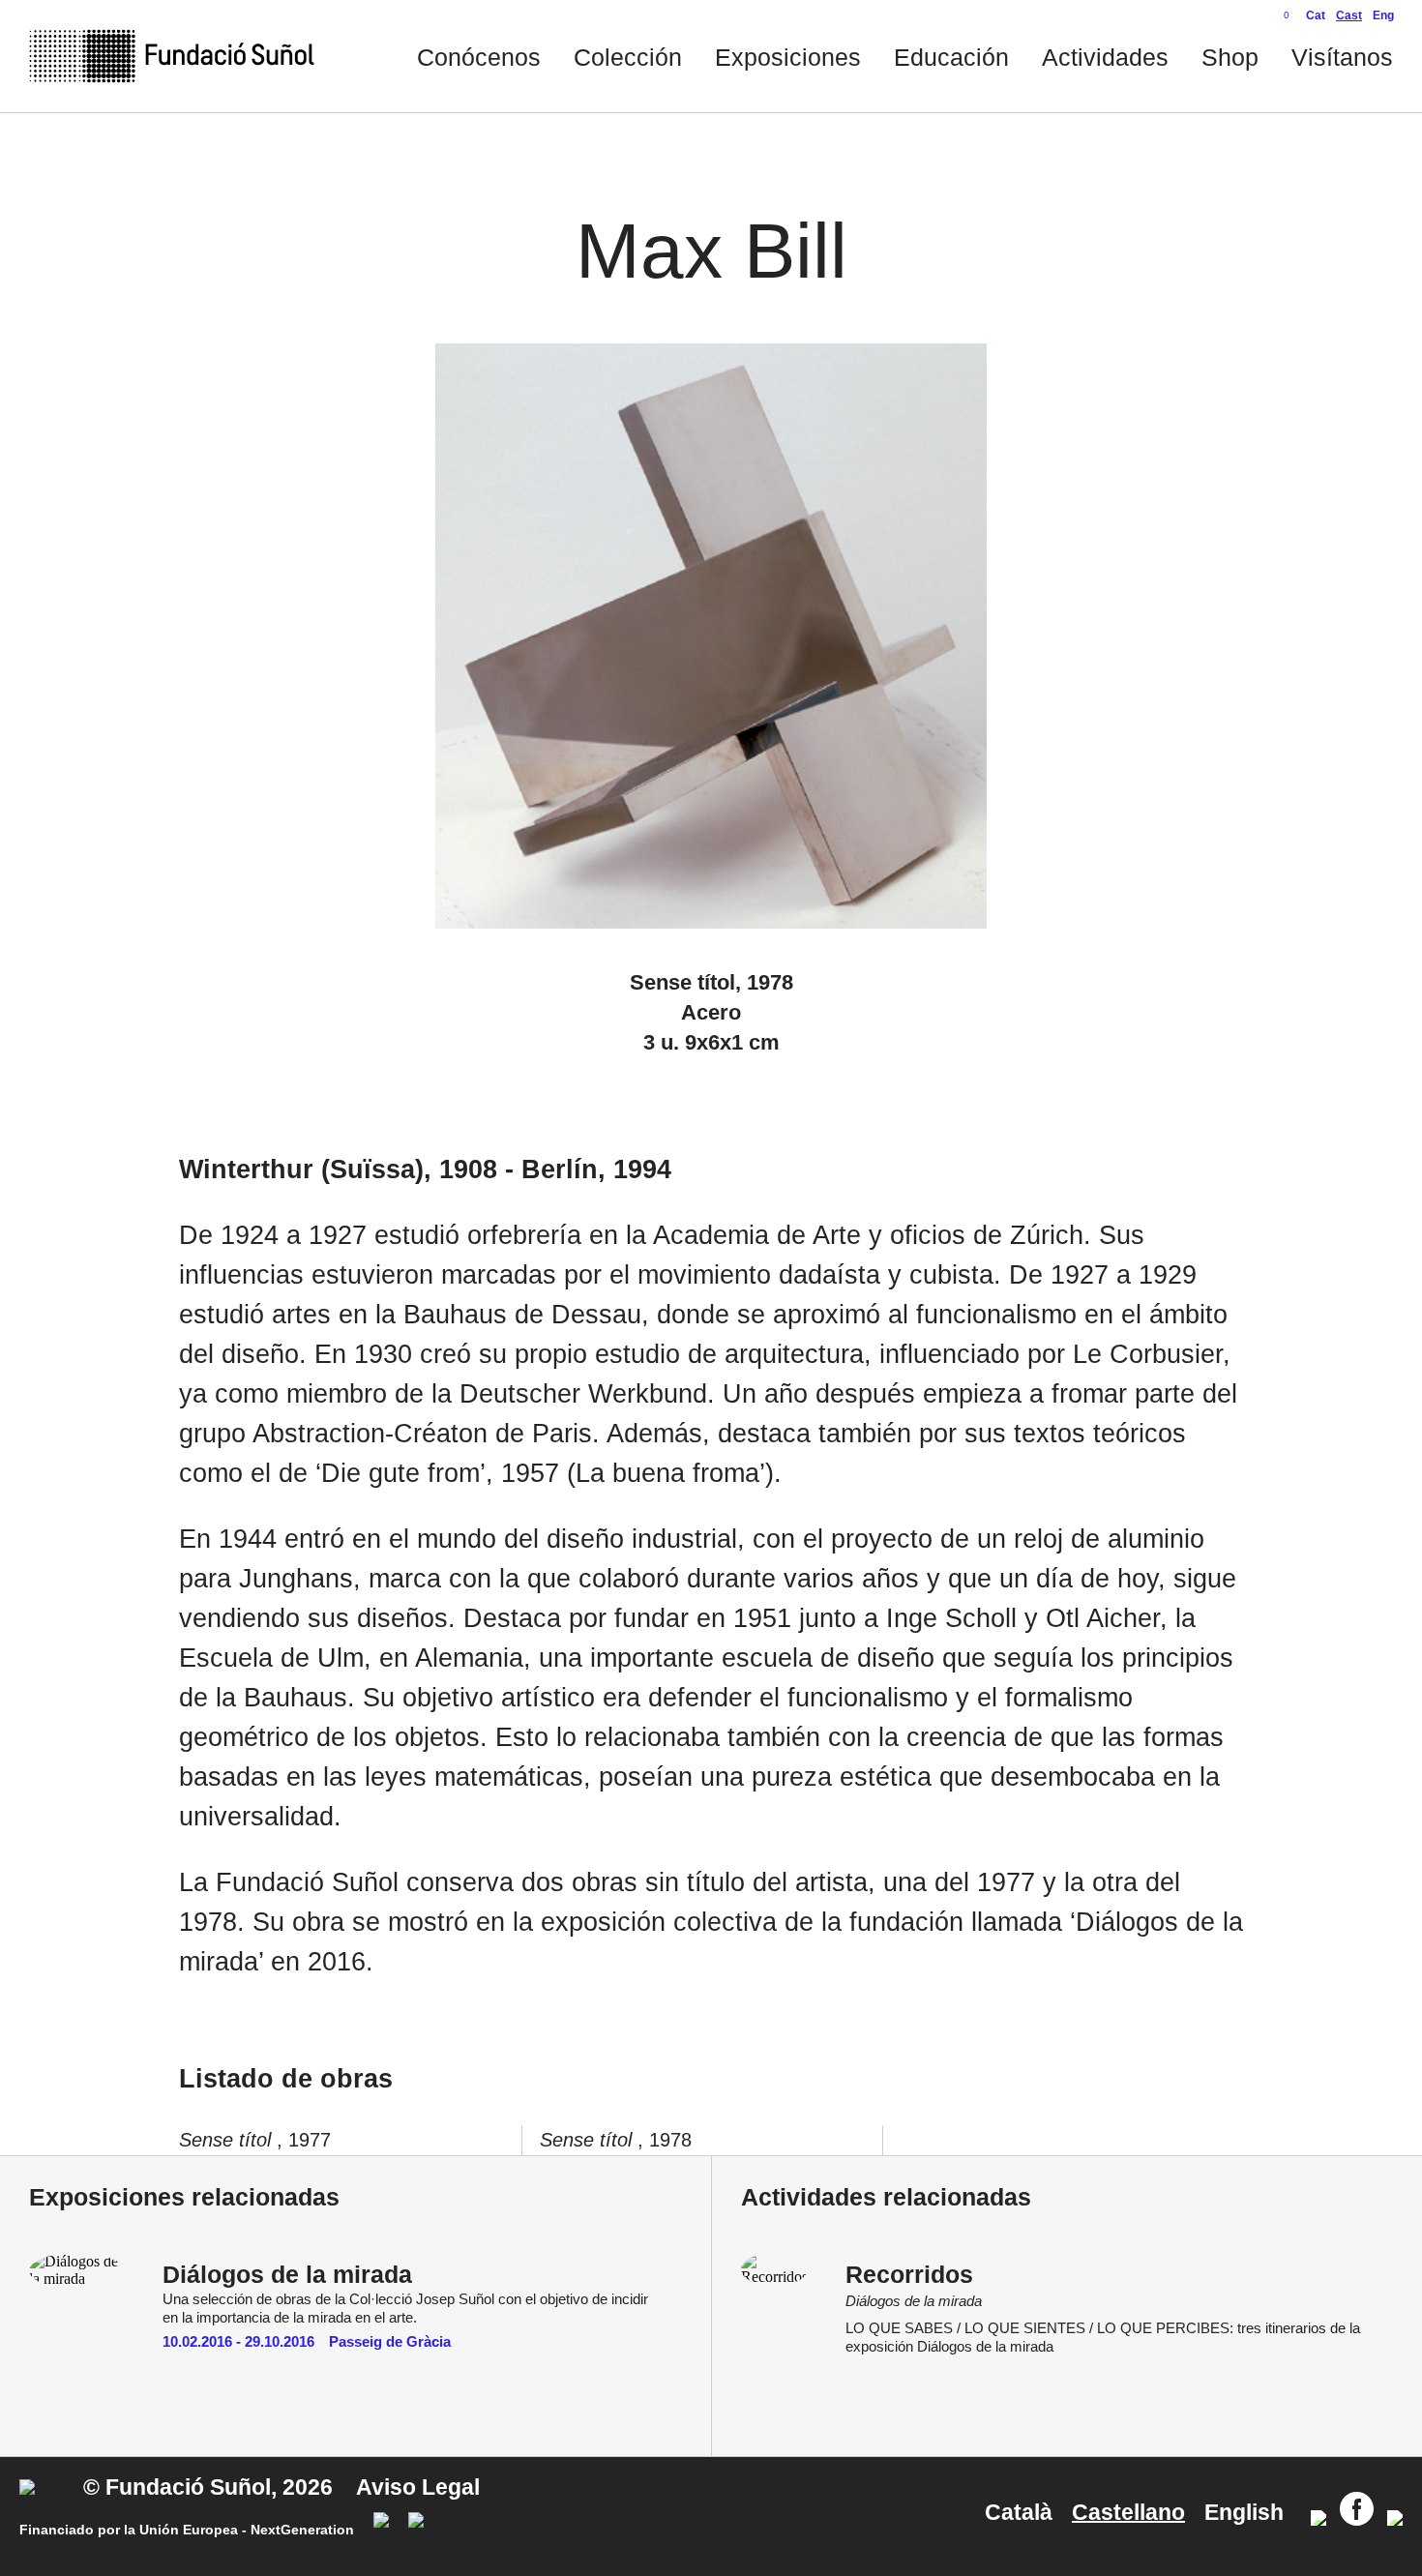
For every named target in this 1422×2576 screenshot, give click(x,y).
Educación (951, 57)
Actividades (1105, 57)
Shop (1230, 57)
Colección (628, 57)
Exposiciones (788, 57)
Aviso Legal (418, 2487)
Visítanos (1342, 57)
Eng (1383, 15)
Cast (1349, 15)
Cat (1316, 15)
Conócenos (479, 57)
